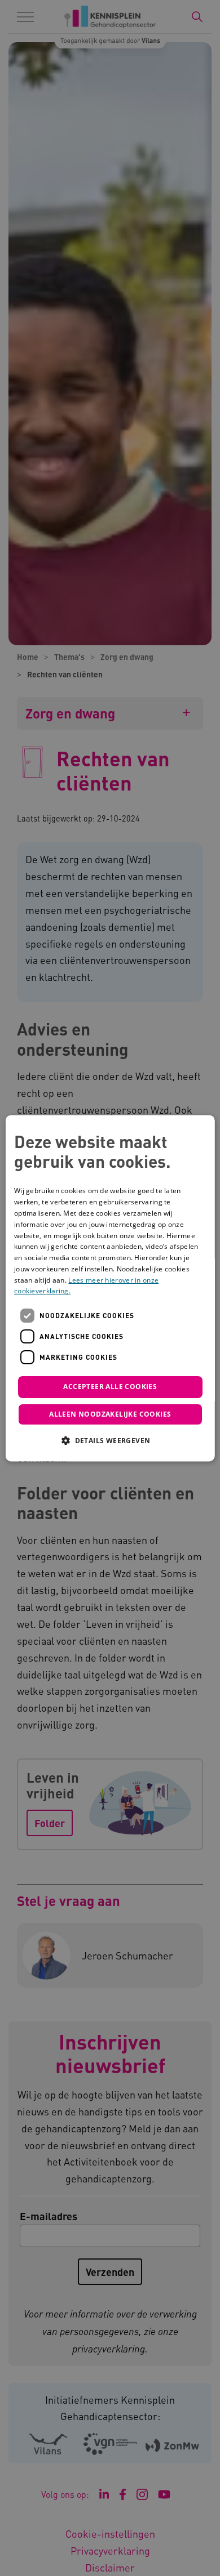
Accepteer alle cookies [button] (110, 1387)
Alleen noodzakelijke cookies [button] (110, 1414)
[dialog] (110, 1288)
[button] (110, 1440)
